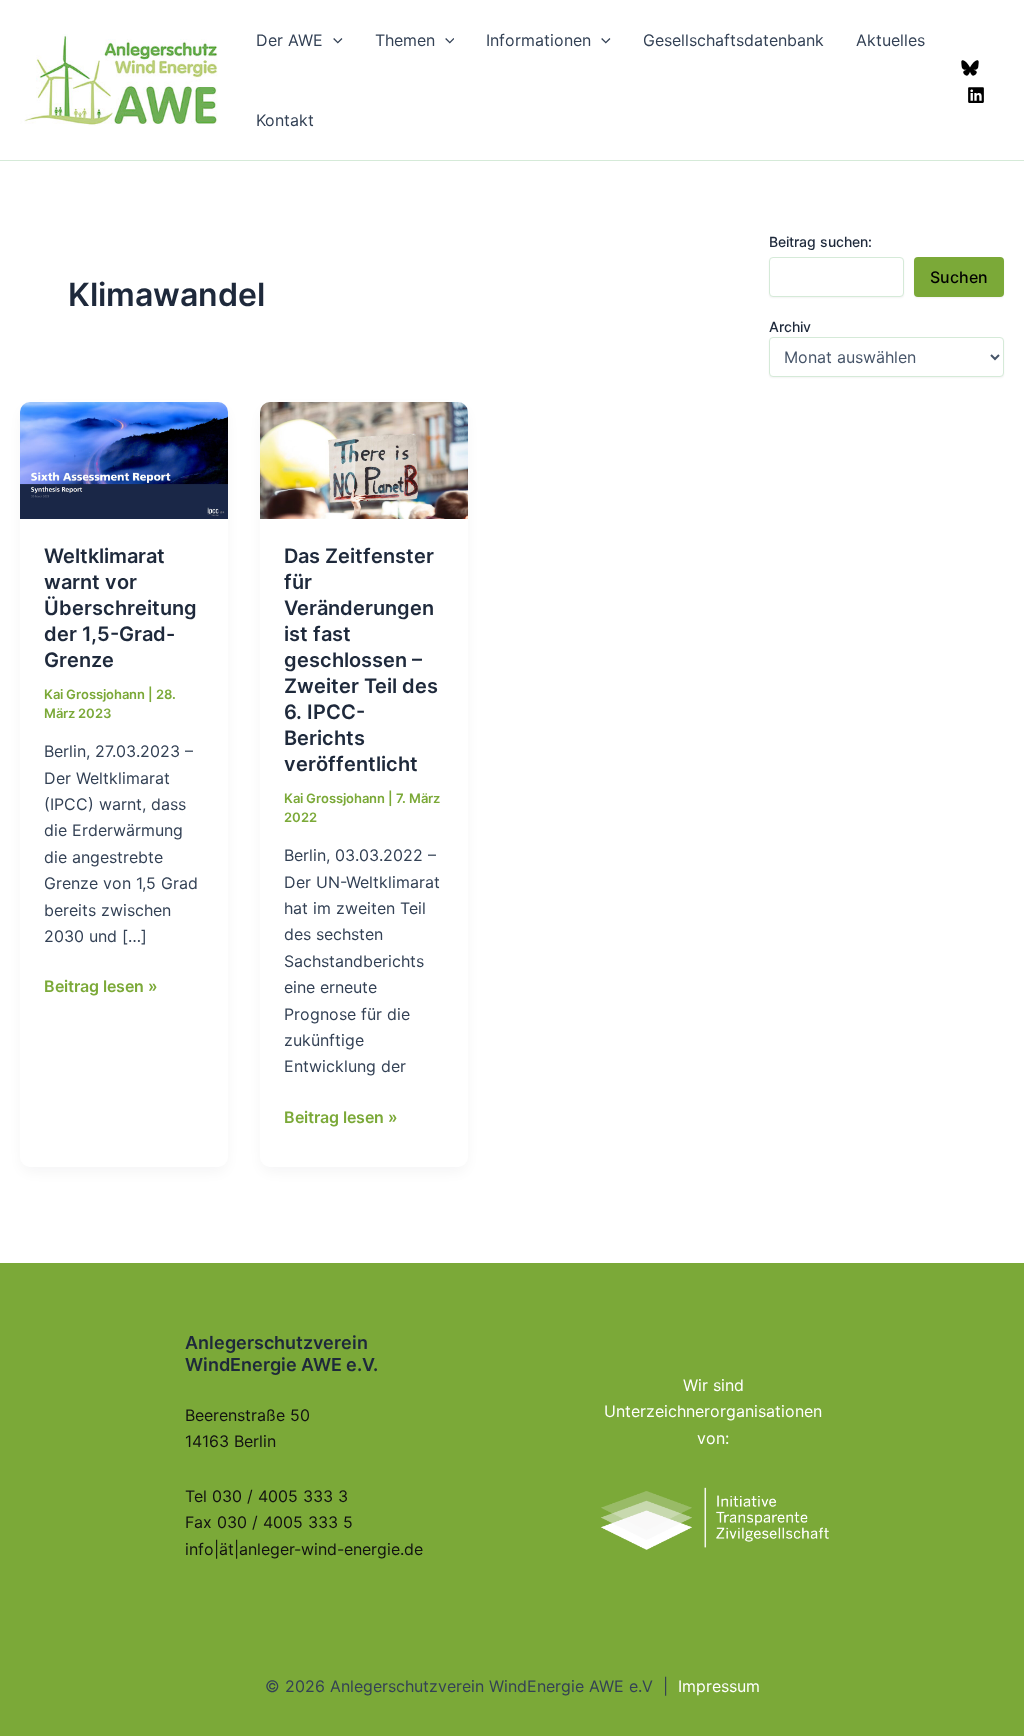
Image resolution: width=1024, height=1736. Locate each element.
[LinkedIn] (976, 95)
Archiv (790, 326)
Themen (405, 40)
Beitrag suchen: (820, 241)
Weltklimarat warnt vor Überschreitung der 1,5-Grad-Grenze (120, 608)
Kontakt (285, 120)
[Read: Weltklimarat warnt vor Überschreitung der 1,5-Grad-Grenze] (124, 459)
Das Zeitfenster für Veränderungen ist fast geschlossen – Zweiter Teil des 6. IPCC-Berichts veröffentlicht (361, 660)
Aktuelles (890, 40)
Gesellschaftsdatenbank (733, 40)
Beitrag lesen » (101, 987)
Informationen (538, 40)
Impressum (719, 1686)
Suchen (959, 277)
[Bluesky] (970, 68)
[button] (333, 40)
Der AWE (289, 40)
